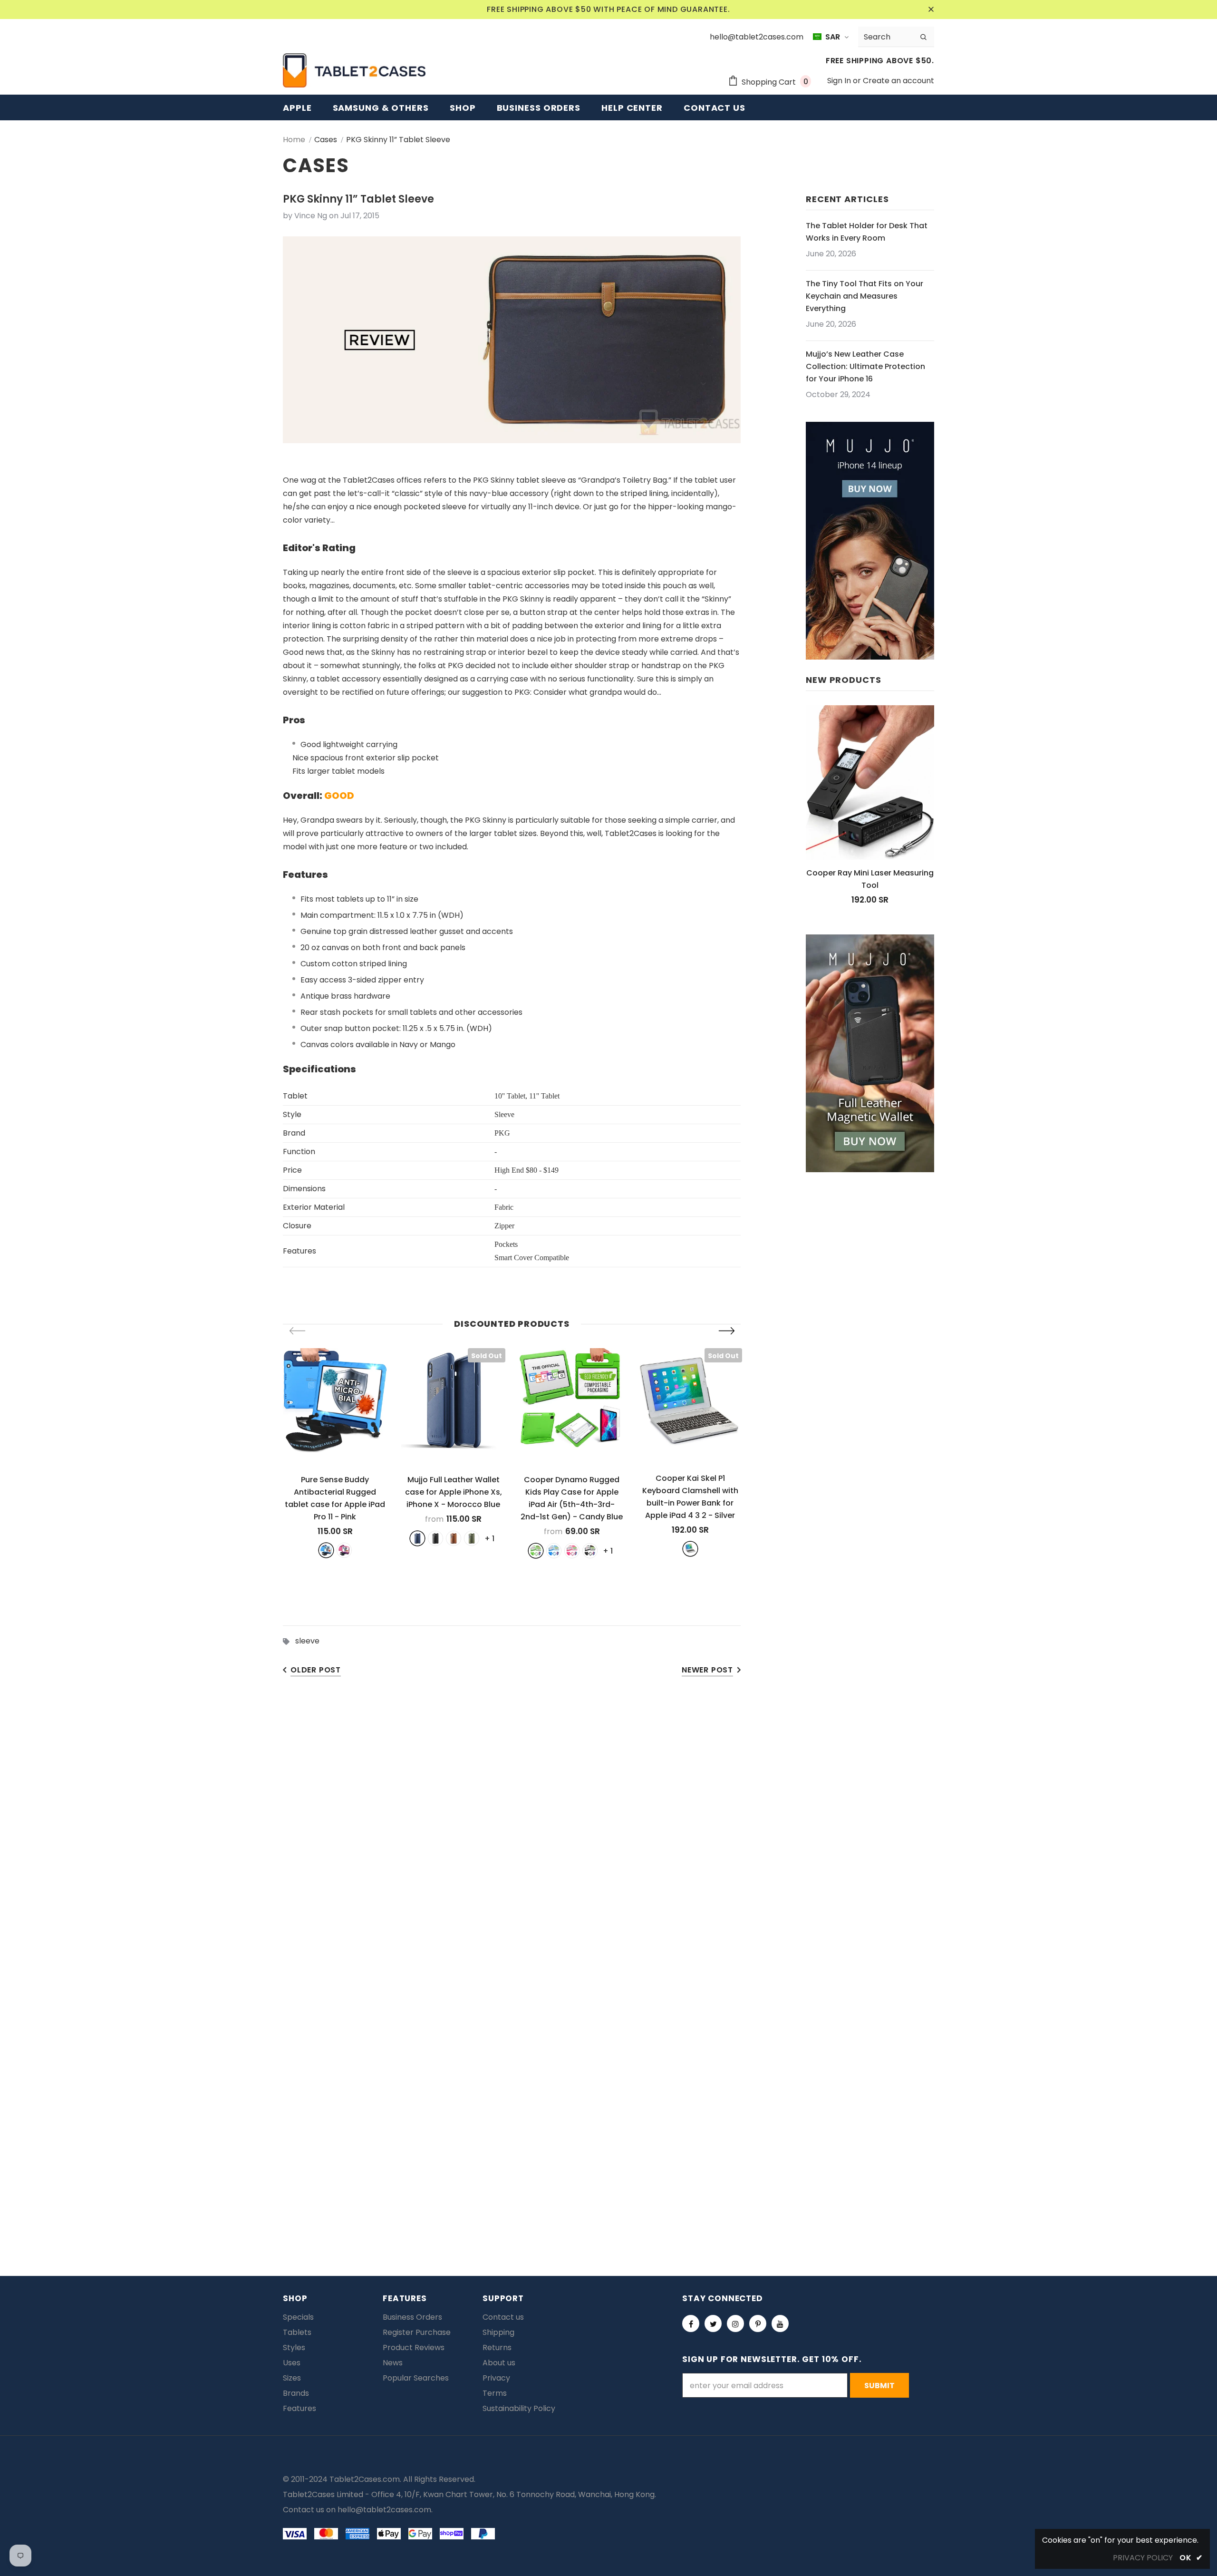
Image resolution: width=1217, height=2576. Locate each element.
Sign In (840, 81)
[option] (335, 1453)
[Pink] (344, 1550)
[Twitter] (713, 2323)
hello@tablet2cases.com (384, 2510)
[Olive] (472, 1538)
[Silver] (690, 1549)
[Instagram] (735, 2323)
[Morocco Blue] (417, 1538)
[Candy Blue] (554, 1551)
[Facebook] (691, 2323)
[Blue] (326, 1550)
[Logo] (354, 70)
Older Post (316, 1670)
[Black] (435, 1538)
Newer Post (707, 1670)
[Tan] (454, 1538)
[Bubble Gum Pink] (572, 1551)
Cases (326, 140)
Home (294, 140)
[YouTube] (780, 2323)
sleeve (307, 1641)
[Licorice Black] (590, 1551)
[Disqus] (608, 1834)
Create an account (898, 81)
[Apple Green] (536, 1551)
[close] (931, 10)
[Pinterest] (758, 2323)
